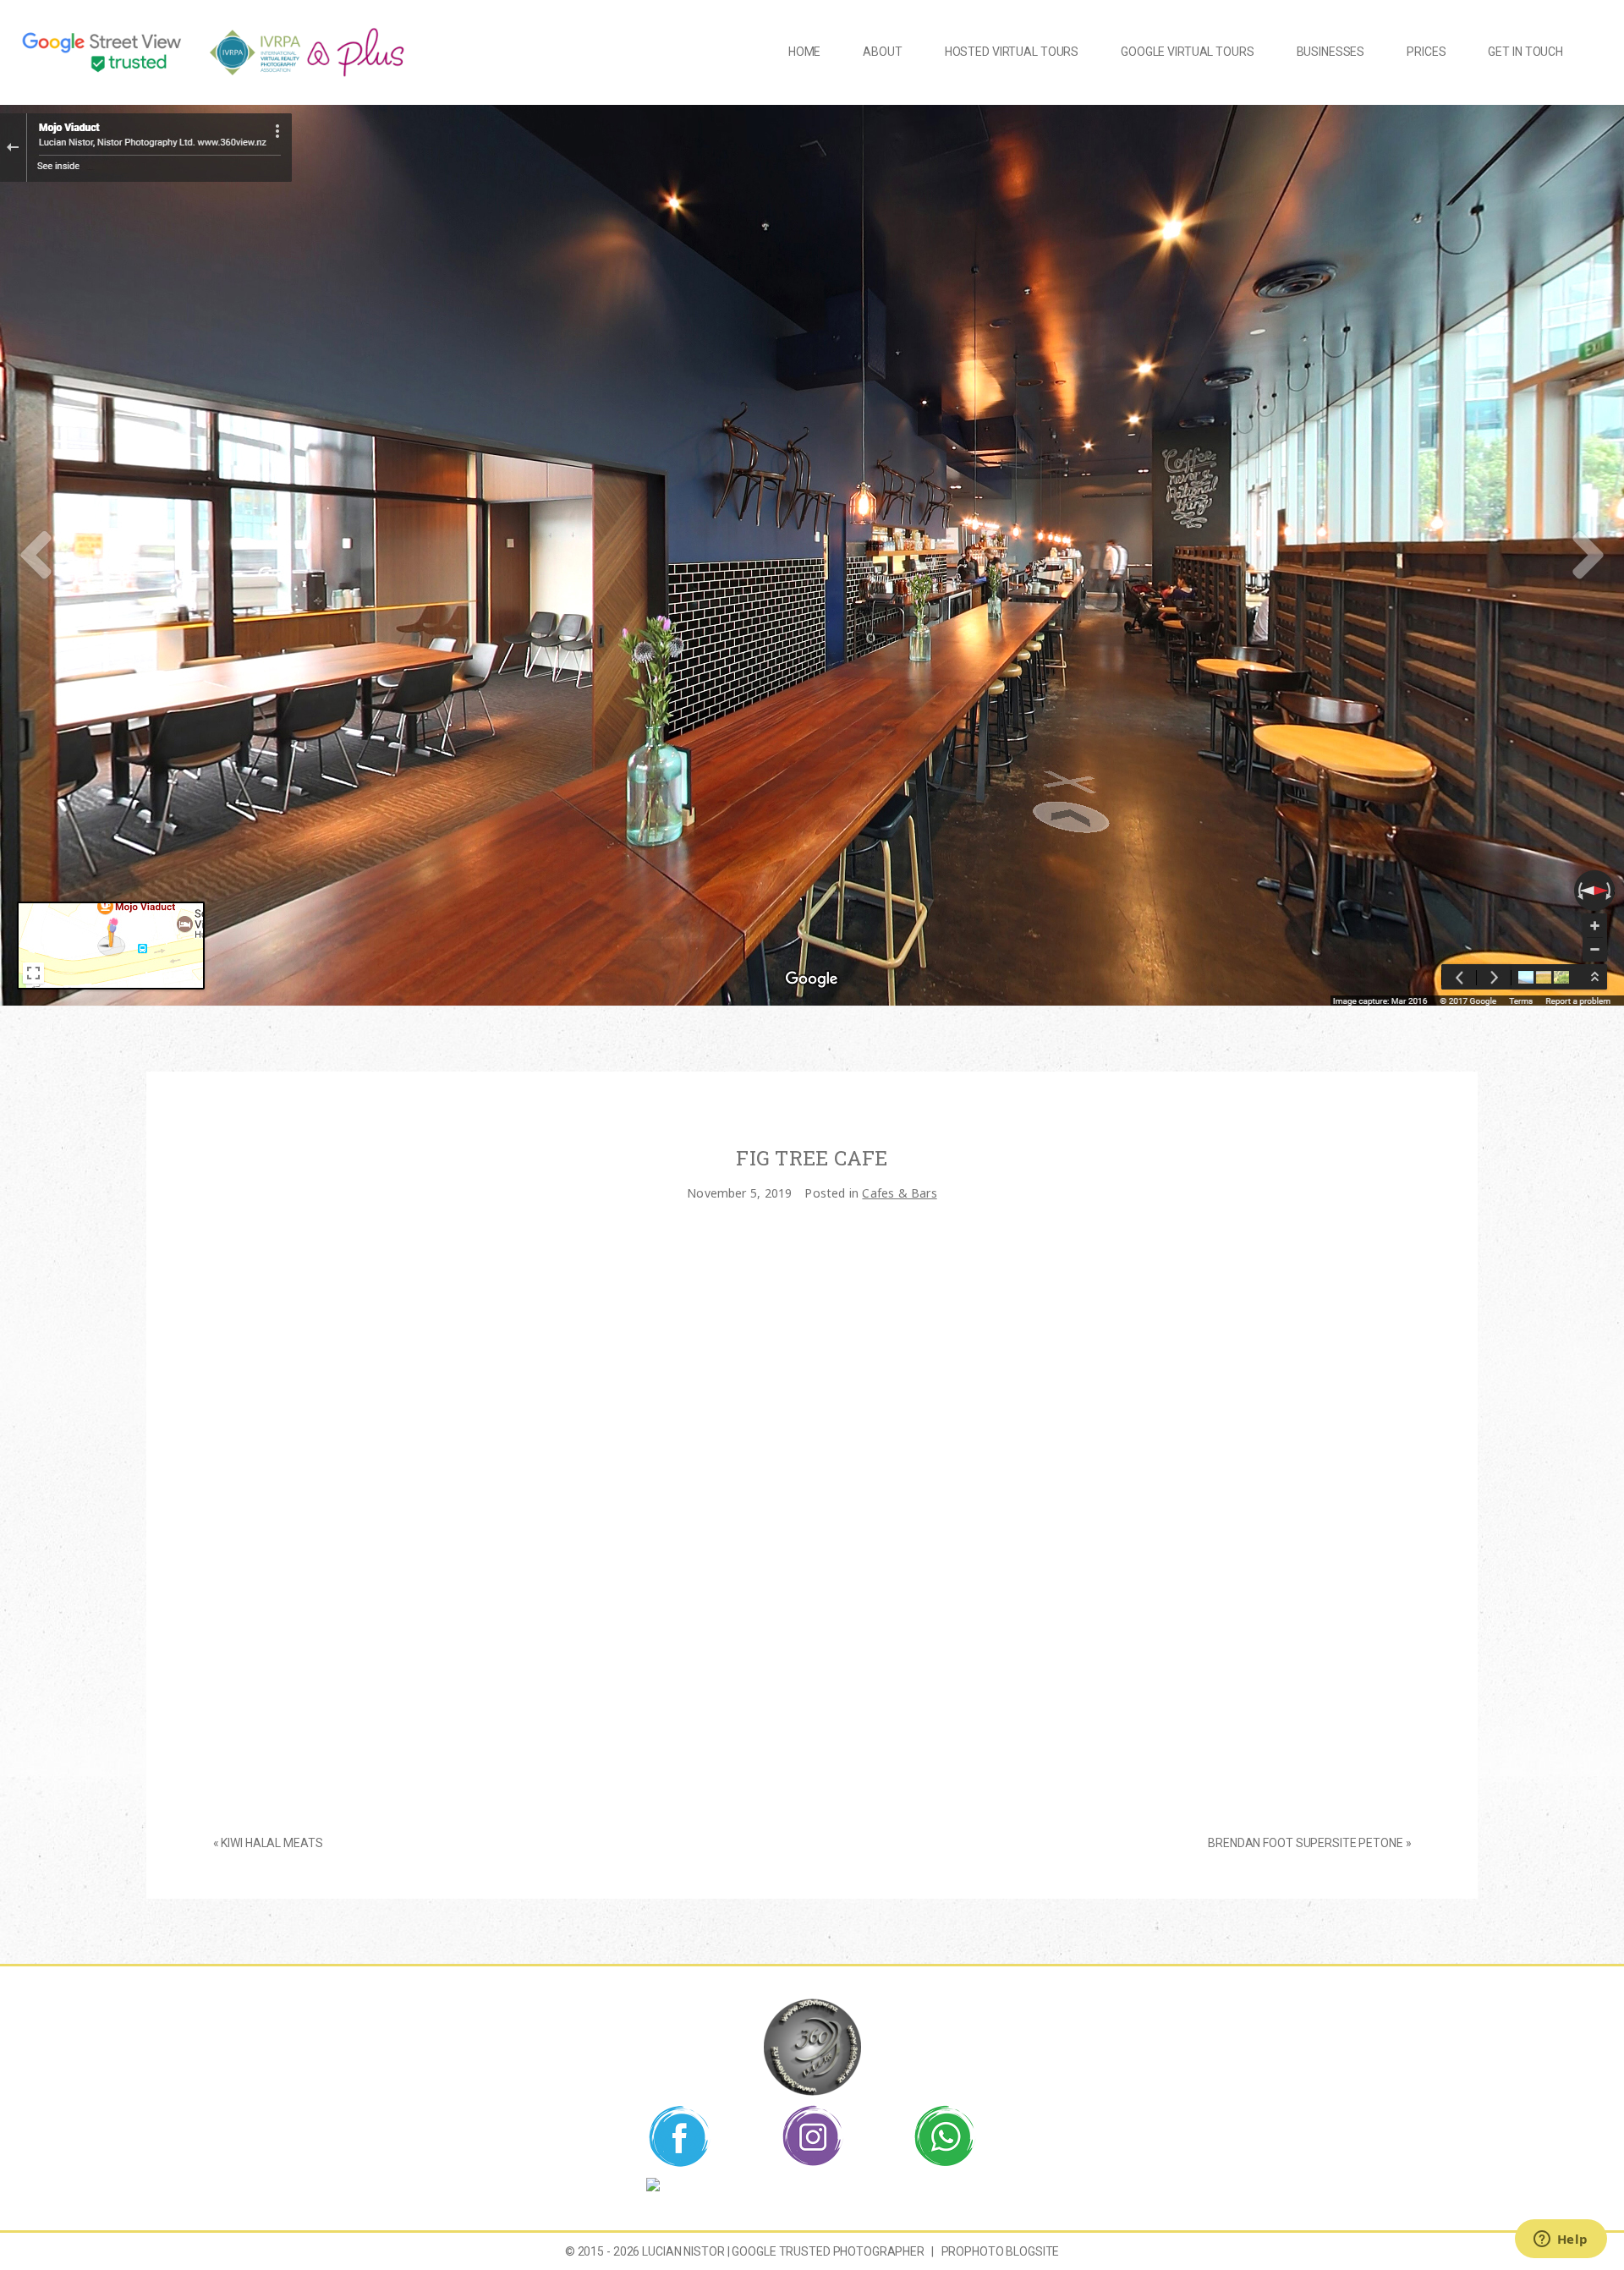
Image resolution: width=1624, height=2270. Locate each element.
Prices (1426, 52)
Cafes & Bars (899, 1193)
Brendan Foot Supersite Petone (1305, 1843)
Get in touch (1525, 52)
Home (804, 52)
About (882, 52)
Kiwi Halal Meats (272, 1843)
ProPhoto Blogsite (1001, 2251)
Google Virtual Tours (1187, 52)
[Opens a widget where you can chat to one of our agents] (1561, 2240)
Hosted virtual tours (1012, 52)
